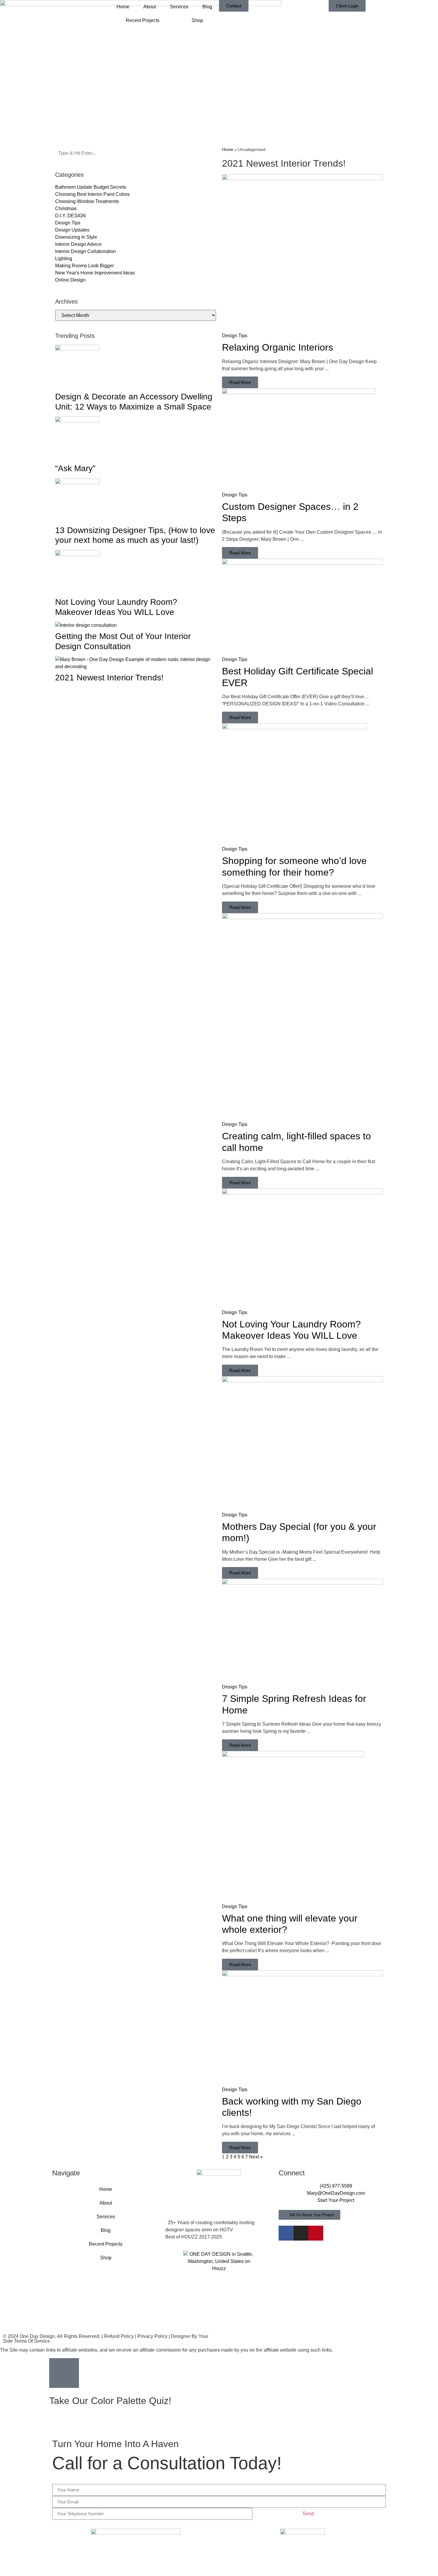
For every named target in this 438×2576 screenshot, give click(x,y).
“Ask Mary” (75, 468)
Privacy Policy (152, 2336)
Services (179, 7)
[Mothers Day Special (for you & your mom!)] (302, 1381)
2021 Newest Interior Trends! (109, 678)
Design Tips (235, 336)
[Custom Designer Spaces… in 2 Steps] (299, 392)
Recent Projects (143, 20)
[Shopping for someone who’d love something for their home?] (294, 728)
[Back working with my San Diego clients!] (302, 1975)
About (150, 7)
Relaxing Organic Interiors (278, 347)
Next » (256, 2157)
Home (123, 7)
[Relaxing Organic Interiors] (302, 178)
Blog (207, 7)
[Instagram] (301, 2233)
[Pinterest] (316, 2233)
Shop (197, 20)
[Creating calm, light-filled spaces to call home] (302, 917)
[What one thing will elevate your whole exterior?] (293, 1755)
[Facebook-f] (286, 2233)
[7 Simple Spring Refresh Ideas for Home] (302, 1583)
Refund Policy (119, 2336)
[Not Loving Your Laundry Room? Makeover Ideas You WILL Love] (302, 1193)
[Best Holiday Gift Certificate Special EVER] (302, 563)
